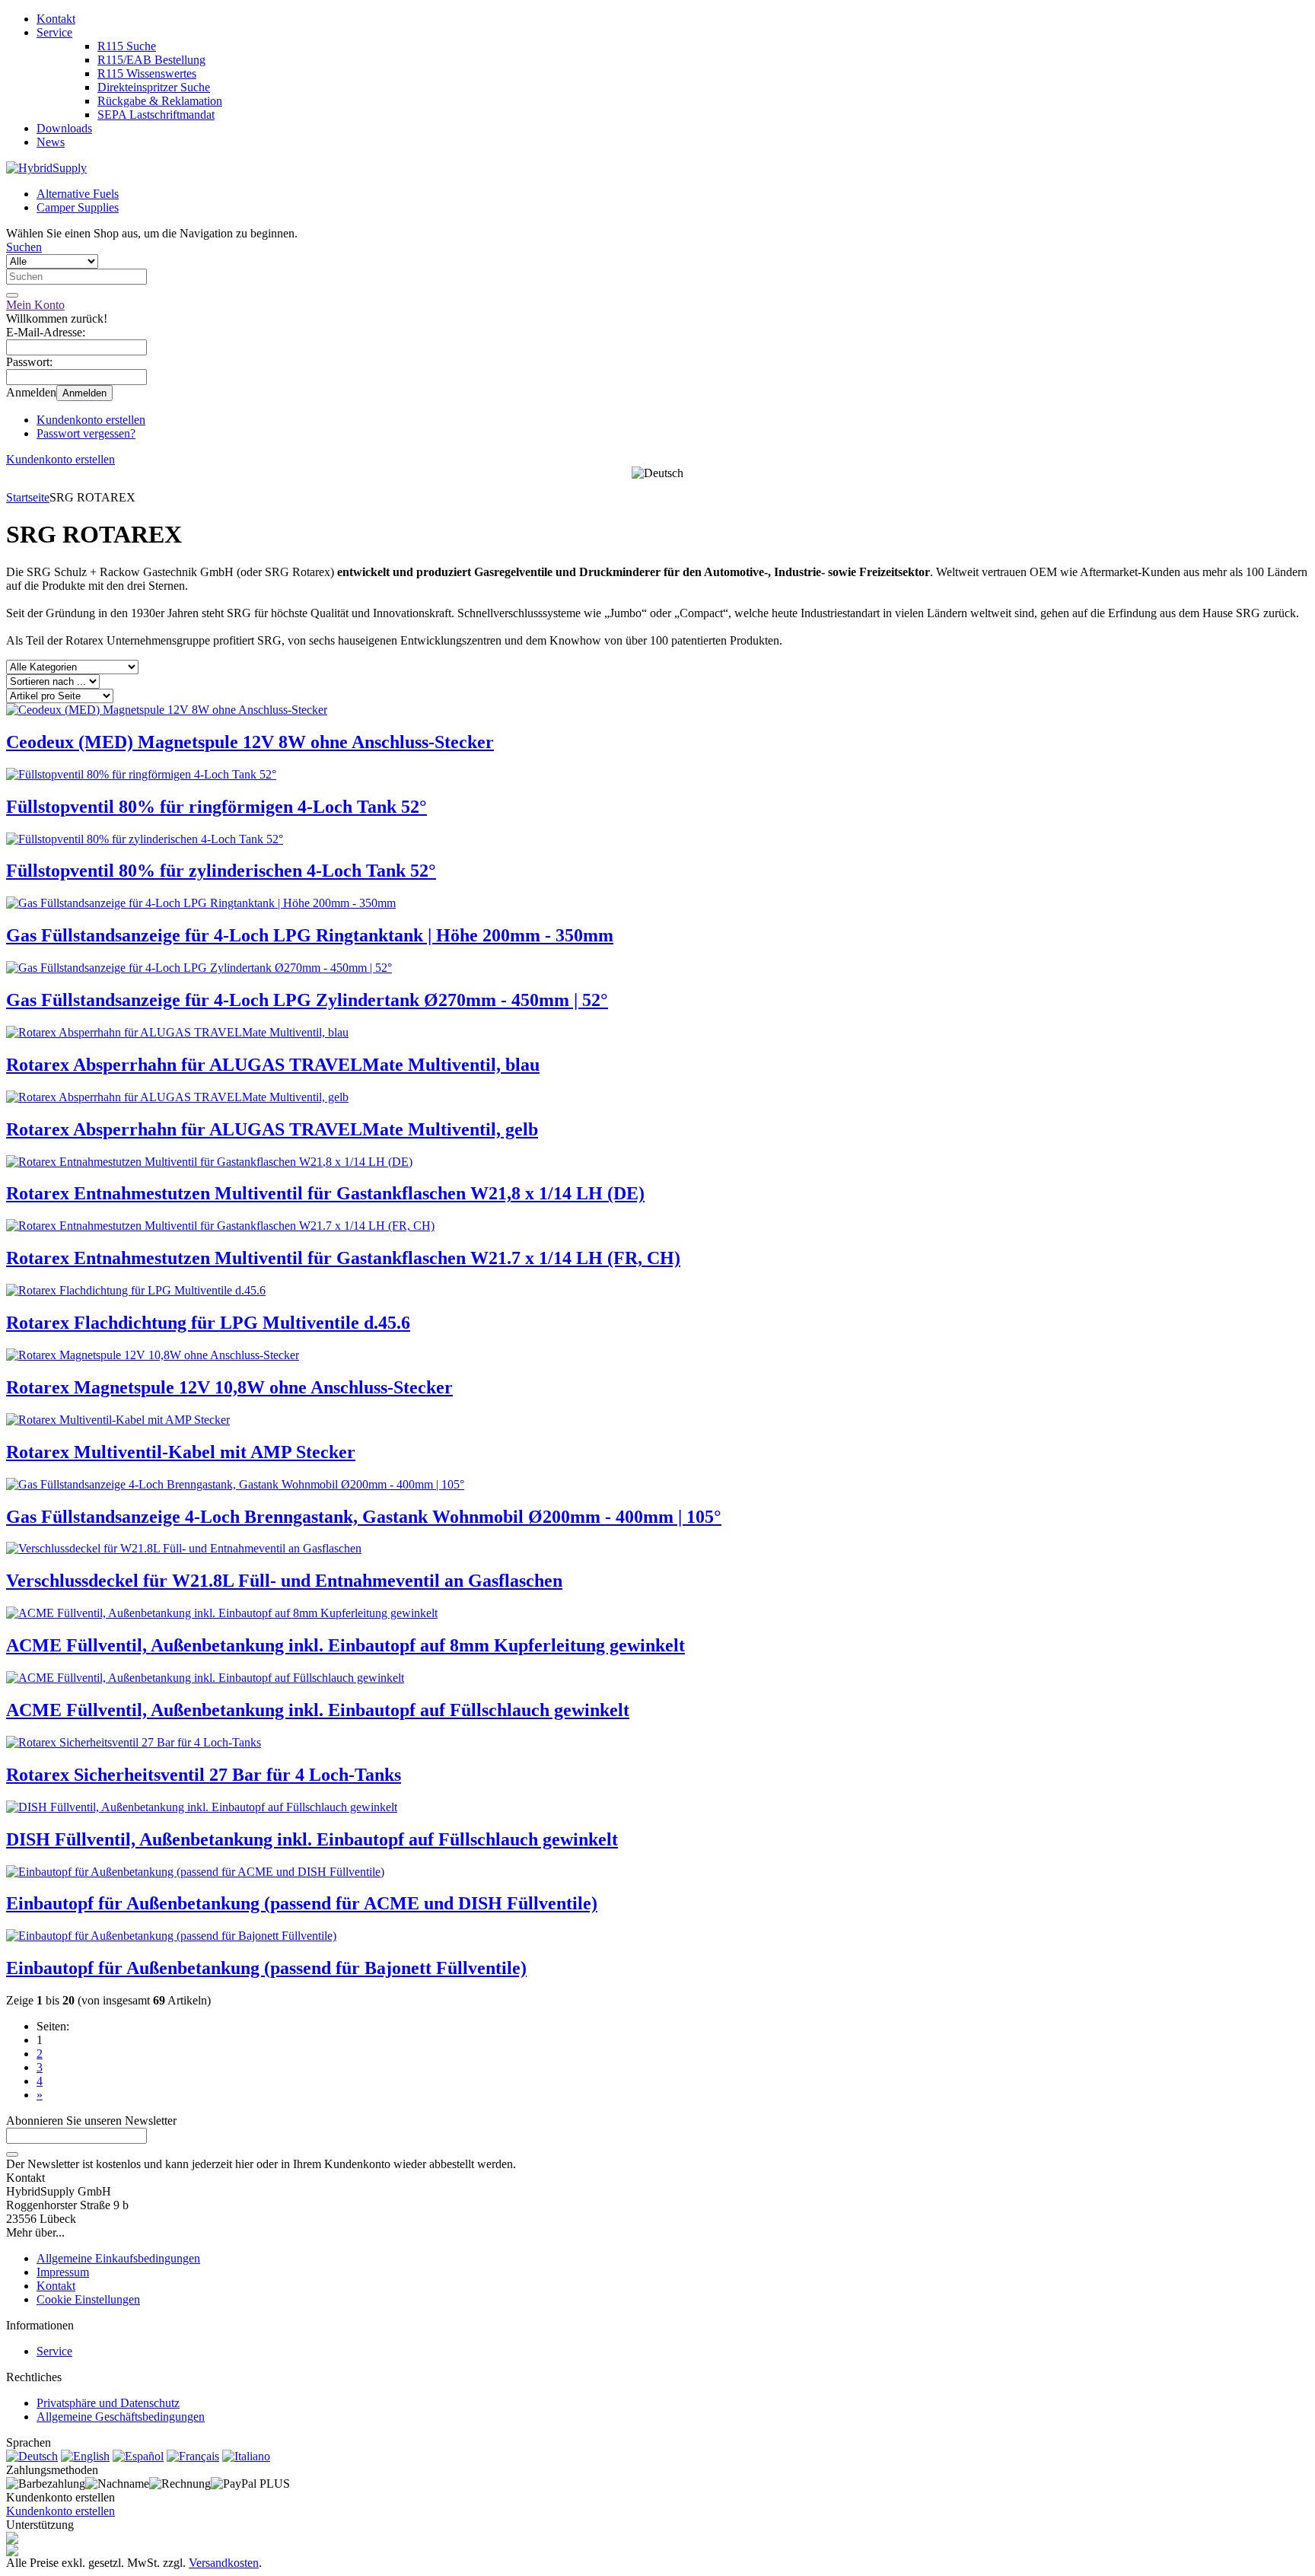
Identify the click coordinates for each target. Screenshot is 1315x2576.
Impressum (63, 2272)
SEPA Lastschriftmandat (156, 115)
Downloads (64, 128)
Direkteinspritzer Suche (154, 87)
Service (54, 32)
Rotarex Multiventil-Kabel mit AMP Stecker (181, 1452)
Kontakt (56, 19)
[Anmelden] (12, 2154)
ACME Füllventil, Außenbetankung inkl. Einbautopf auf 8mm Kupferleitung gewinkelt (345, 1645)
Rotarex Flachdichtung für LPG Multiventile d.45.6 (208, 1323)
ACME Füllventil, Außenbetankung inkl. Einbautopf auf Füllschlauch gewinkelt (318, 1710)
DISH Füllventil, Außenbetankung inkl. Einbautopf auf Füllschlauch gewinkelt (312, 1839)
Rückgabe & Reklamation (160, 101)
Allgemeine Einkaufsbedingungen (118, 2258)
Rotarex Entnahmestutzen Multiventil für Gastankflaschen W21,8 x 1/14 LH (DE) (325, 1193)
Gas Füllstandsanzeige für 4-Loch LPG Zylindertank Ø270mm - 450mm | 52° (307, 1000)
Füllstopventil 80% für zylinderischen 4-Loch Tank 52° (221, 871)
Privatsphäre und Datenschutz (108, 2403)
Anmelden (84, 393)
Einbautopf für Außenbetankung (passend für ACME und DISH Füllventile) (302, 1903)
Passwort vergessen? (86, 433)
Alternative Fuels (78, 194)
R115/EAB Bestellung (151, 60)
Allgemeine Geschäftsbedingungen (121, 2417)
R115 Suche (127, 46)
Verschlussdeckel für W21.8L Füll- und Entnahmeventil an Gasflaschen (284, 1581)
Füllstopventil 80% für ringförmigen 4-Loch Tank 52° (217, 807)
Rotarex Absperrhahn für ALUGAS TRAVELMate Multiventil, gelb (272, 1129)
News (51, 142)
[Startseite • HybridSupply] (46, 168)
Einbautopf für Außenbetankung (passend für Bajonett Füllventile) (266, 1968)
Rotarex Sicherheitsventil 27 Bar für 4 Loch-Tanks (204, 1775)
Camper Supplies (78, 207)
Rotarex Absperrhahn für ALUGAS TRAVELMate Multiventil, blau (273, 1065)
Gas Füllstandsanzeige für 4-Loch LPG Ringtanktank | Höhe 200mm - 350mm (310, 935)
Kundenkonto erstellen (91, 420)
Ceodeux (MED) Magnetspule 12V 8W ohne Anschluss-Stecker (250, 742)
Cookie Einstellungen (88, 2299)
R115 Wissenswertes (147, 73)
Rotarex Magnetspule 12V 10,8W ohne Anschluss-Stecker (229, 1387)
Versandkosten (224, 2563)
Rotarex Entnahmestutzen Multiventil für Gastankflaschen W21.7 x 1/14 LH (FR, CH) (343, 1258)
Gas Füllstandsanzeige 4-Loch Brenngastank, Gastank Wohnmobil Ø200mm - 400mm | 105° (364, 1517)
